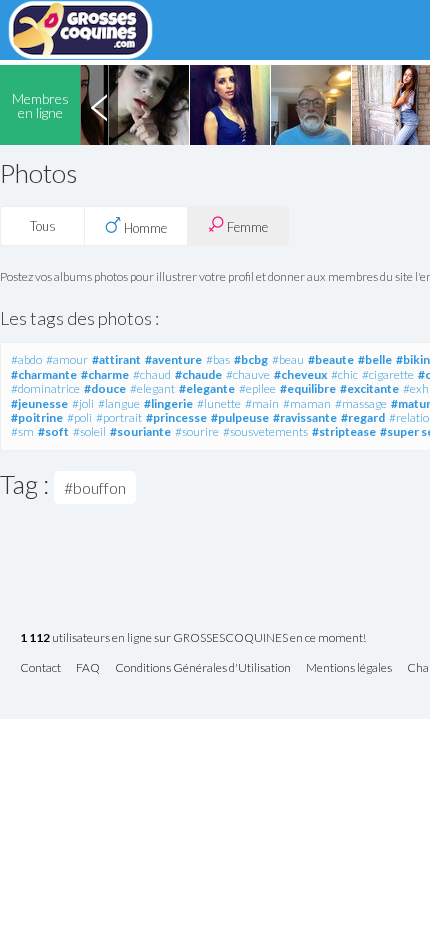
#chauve (248, 374)
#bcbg (251, 359)
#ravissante (305, 417)
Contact (40, 668)
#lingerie (168, 403)
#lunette (219, 403)
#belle (375, 359)
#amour (67, 359)
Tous (43, 226)
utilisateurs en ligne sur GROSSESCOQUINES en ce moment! (193, 638)
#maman (307, 403)
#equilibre (308, 388)
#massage (361, 403)
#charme (105, 374)
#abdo (26, 359)
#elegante (207, 388)
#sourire (197, 431)
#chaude (198, 374)
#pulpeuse (240, 417)
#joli (83, 403)
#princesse (176, 417)
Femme (246, 227)
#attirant (116, 359)
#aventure (173, 359)
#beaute (331, 359)
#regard (363, 417)
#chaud (152, 374)
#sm (22, 431)
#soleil (89, 431)
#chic (344, 374)
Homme (144, 228)
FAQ (88, 668)
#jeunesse (39, 403)
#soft (53, 431)
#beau (288, 359)
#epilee (257, 388)
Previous (99, 105)
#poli (79, 417)
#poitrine (37, 417)
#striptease (344, 431)
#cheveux (300, 374)
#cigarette (388, 374)
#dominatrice (45, 388)
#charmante (44, 374)
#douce (105, 388)
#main (262, 403)
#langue (119, 403)
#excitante (369, 388)
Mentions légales (349, 668)
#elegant (152, 388)
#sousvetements (265, 431)
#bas (218, 359)
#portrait (119, 417)
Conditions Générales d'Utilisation (203, 668)
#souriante (140, 431)
